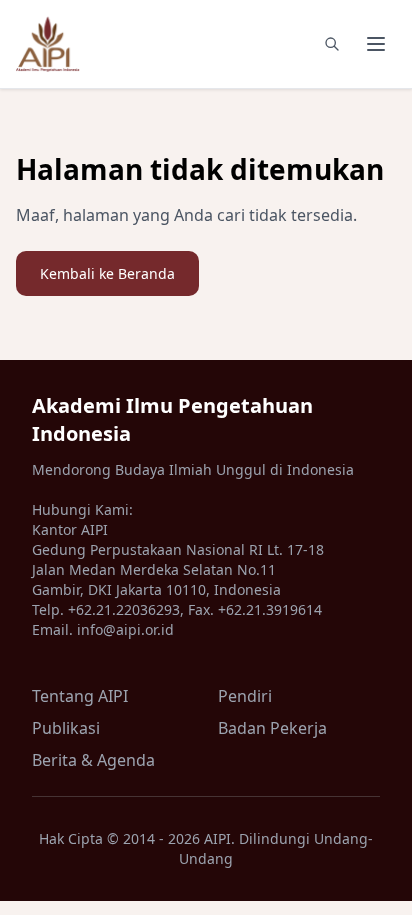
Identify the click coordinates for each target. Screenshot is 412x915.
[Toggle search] (332, 44)
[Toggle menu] (376, 44)
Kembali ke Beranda (107, 273)
